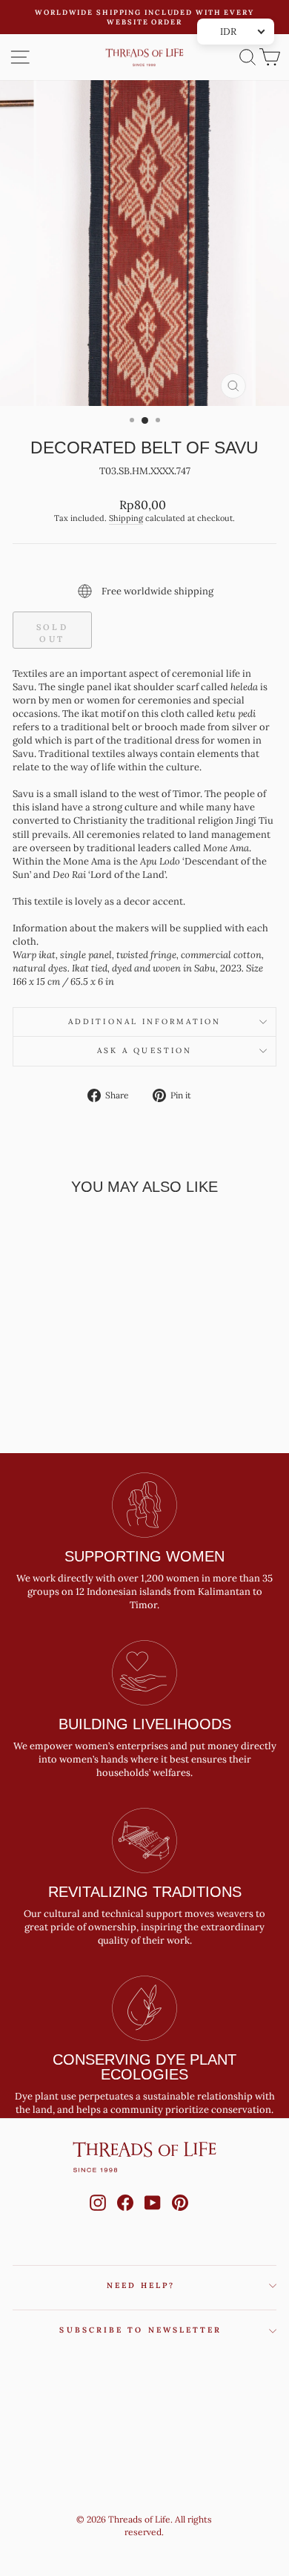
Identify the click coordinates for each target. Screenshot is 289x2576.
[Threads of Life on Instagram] (98, 2217)
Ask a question (144, 1051)
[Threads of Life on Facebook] (125, 2217)
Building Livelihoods (145, 1724)
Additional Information (144, 1022)
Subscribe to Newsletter (140, 2330)
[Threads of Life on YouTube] (153, 2217)
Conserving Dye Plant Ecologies (144, 2067)
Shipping (126, 518)
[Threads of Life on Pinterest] (180, 2217)
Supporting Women (144, 1556)
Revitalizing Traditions (145, 1892)
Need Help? (141, 2285)
